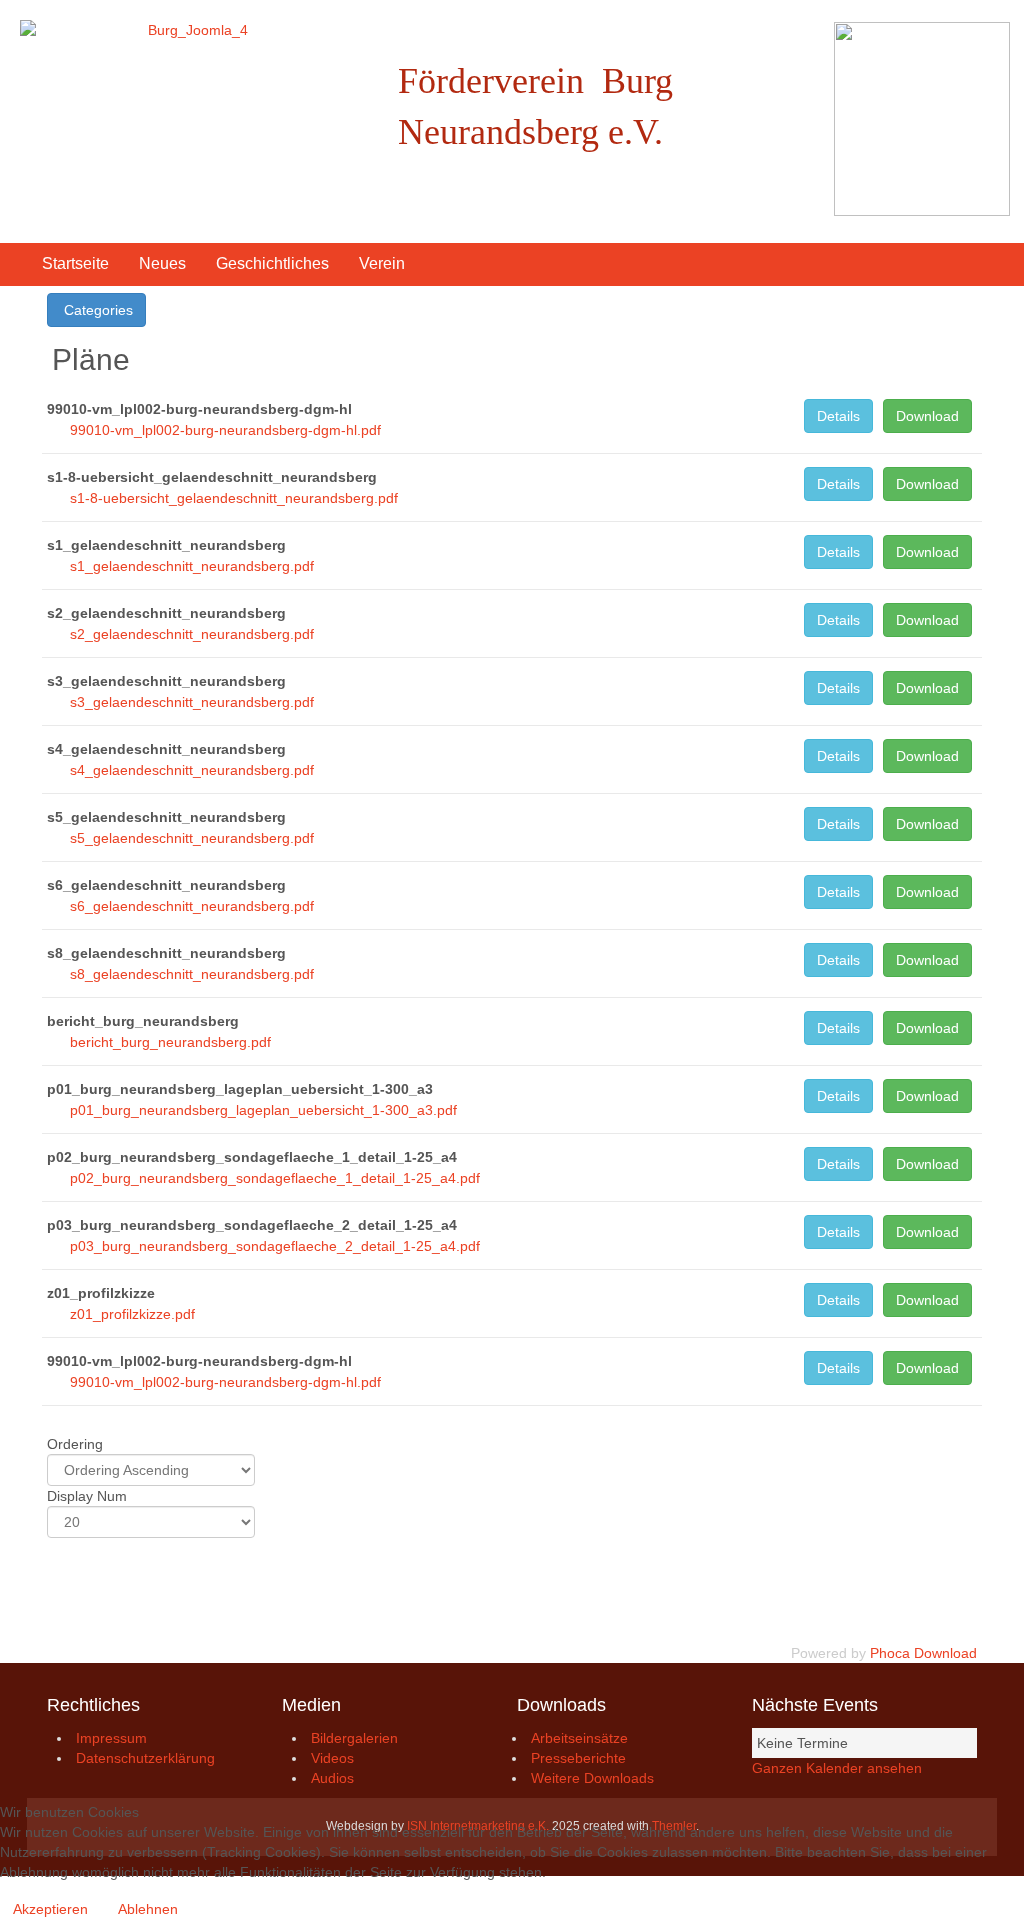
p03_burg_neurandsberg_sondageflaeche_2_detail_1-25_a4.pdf (275, 1246)
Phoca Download (923, 1653)
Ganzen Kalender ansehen (837, 1768)
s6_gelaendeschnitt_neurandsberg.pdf (192, 906)
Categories (96, 310)
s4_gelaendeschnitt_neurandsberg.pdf (192, 770)
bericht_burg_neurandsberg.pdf (170, 1042)
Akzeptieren (50, 1909)
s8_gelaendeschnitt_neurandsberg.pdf (192, 974)
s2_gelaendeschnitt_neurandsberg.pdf (192, 634)
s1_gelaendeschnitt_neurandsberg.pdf (192, 566)
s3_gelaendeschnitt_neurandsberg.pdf (192, 702)
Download (927, 416)
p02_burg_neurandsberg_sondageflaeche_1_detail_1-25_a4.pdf (275, 1178)
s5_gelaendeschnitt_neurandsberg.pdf (192, 838)
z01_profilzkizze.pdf (132, 1314)
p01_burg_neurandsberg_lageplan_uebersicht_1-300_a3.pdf (263, 1110)
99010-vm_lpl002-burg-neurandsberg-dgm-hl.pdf (225, 430)
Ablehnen (148, 1909)
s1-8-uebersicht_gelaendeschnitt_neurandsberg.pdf (234, 498)
